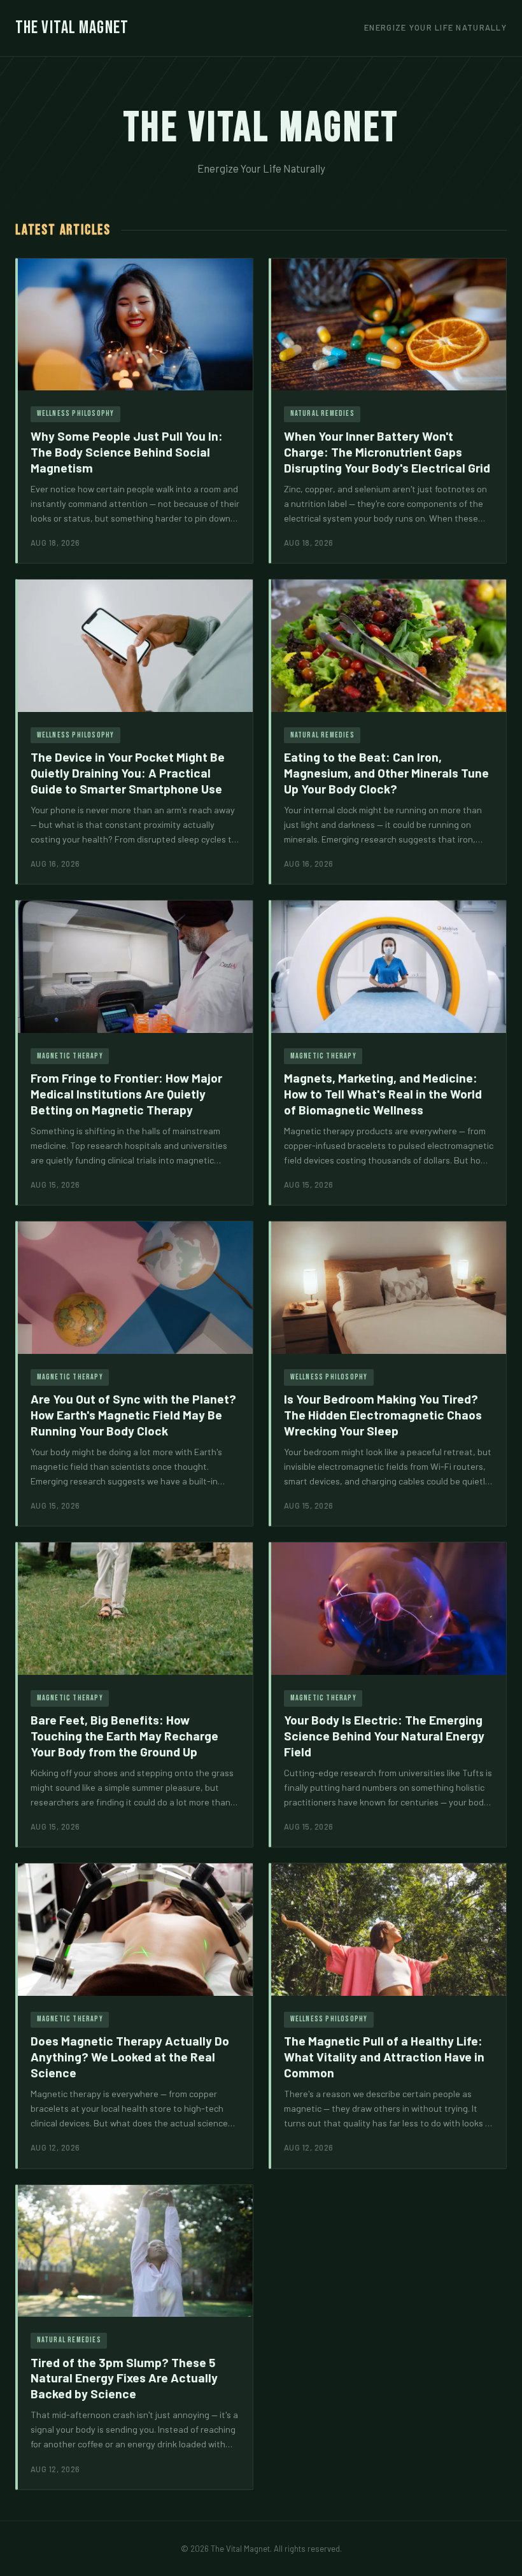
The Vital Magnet (72, 28)
